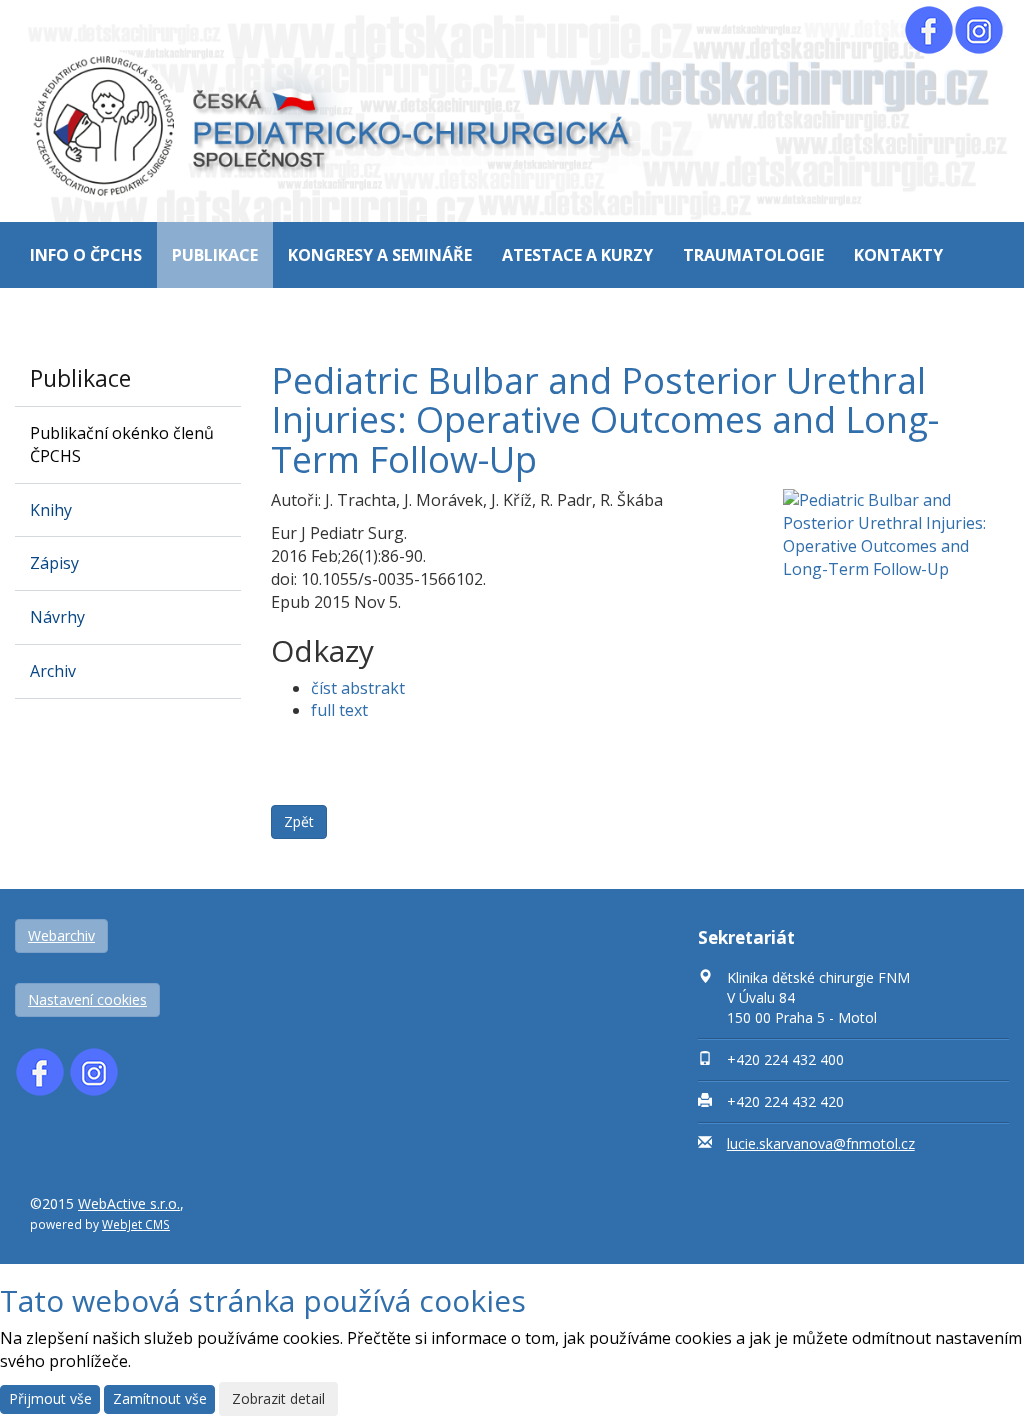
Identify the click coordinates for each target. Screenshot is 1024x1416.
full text (339, 710)
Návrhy (57, 617)
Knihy (51, 510)
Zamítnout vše (160, 1398)
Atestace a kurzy (577, 255)
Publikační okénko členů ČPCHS (122, 444)
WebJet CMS (136, 1224)
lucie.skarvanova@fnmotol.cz (821, 1143)
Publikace (215, 255)
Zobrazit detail (278, 1398)
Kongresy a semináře (380, 255)
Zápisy (54, 563)
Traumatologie (753, 255)
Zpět (299, 821)
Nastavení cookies (87, 999)
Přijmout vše (50, 1398)
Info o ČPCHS (86, 255)
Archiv (53, 671)
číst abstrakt (358, 688)
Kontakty (898, 255)
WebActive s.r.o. (129, 1203)
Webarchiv (61, 935)
